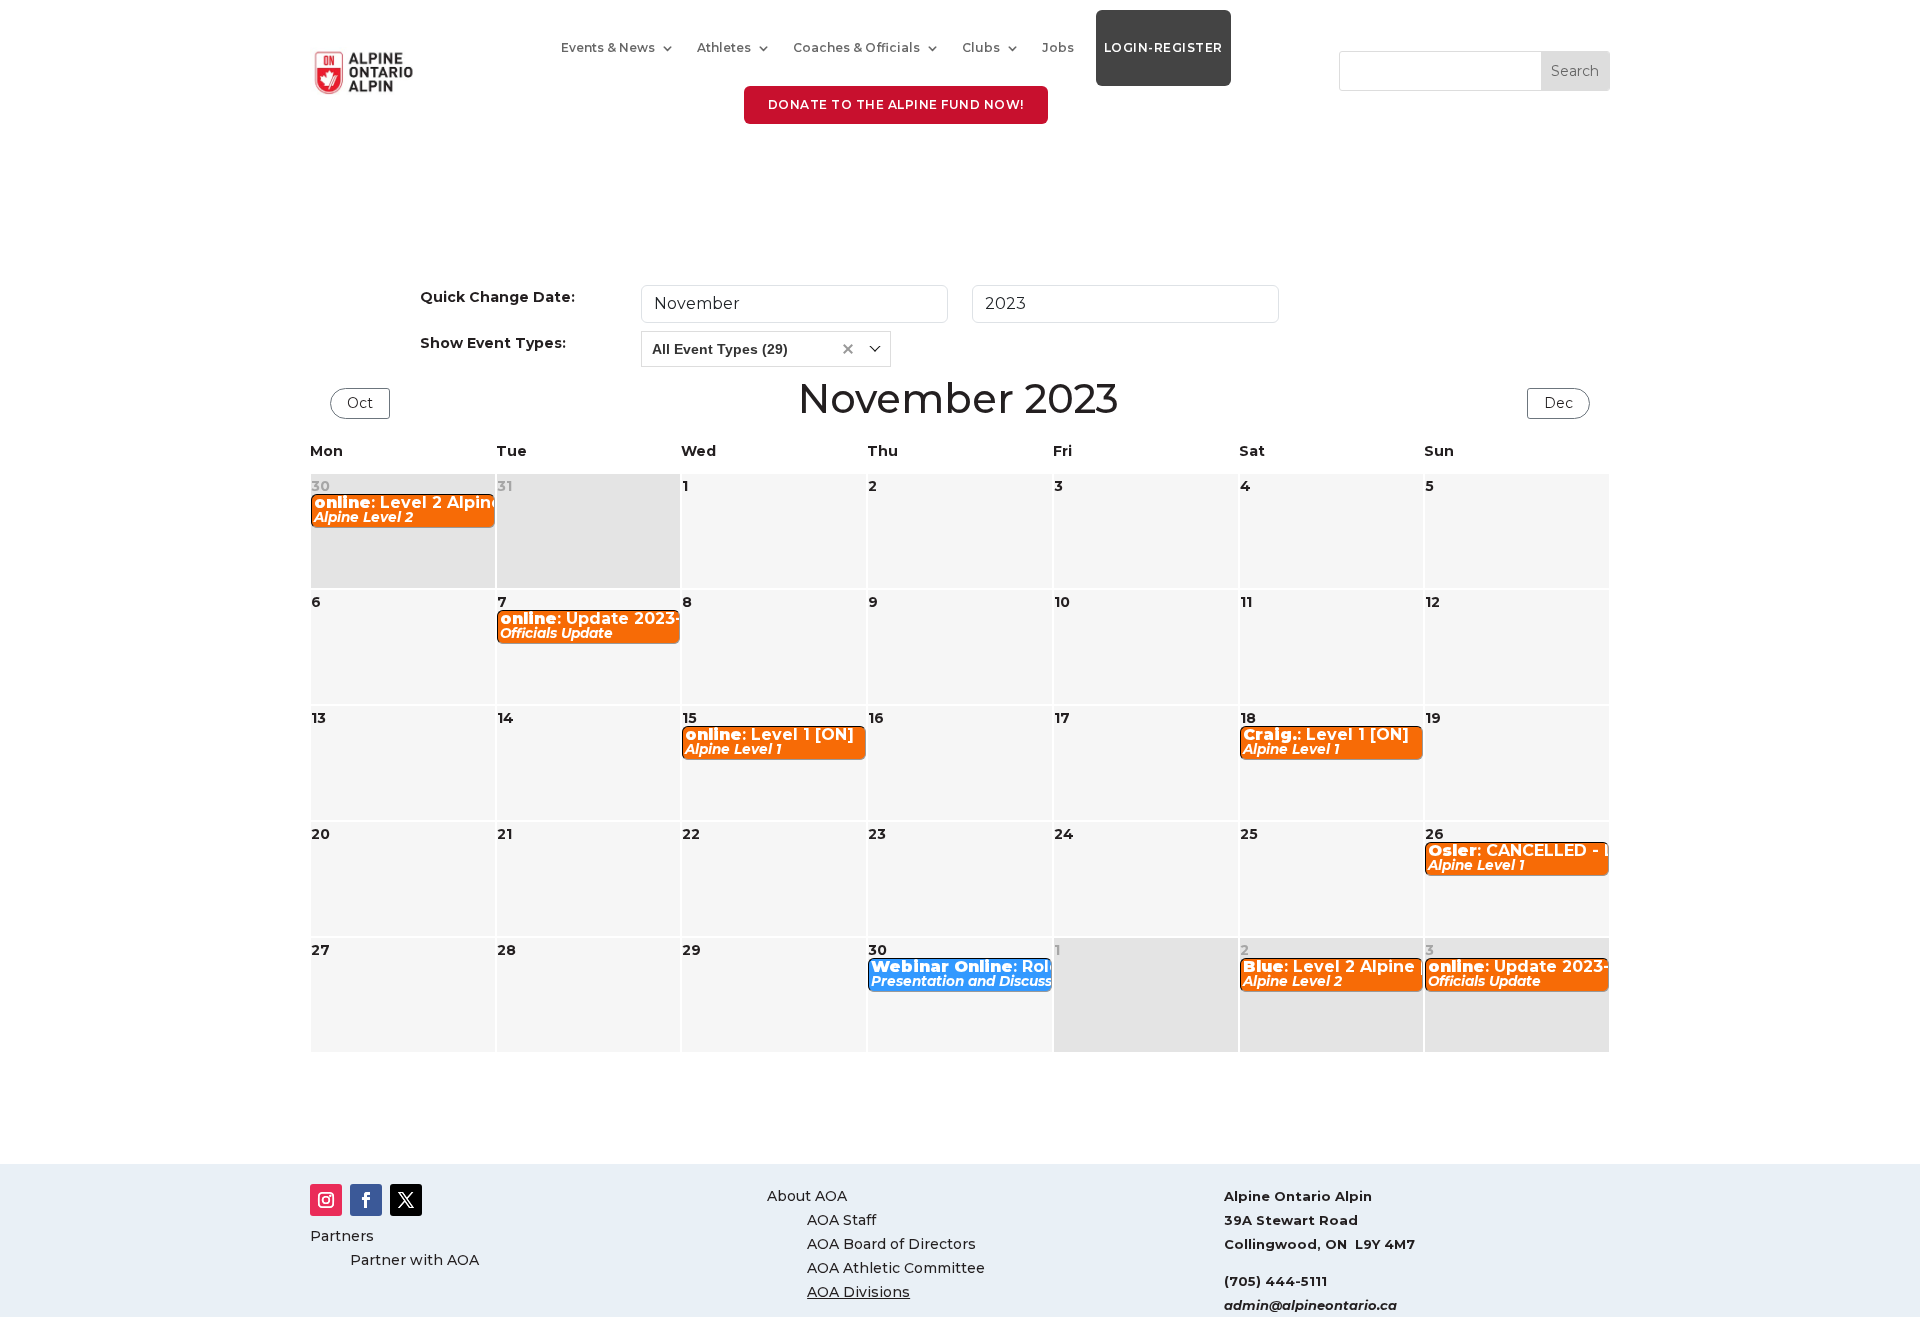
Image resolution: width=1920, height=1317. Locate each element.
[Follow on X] (406, 1200)
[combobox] (766, 349)
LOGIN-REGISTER (1163, 47)
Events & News (608, 47)
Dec (1558, 403)
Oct (360, 403)
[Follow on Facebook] (366, 1200)
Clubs (981, 47)
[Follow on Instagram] (326, 1200)
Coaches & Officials (856, 47)
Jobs (1058, 47)
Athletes (724, 47)
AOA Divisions (858, 1292)
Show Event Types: (493, 343)
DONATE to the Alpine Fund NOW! (896, 104)
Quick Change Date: (497, 297)
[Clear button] (848, 349)
